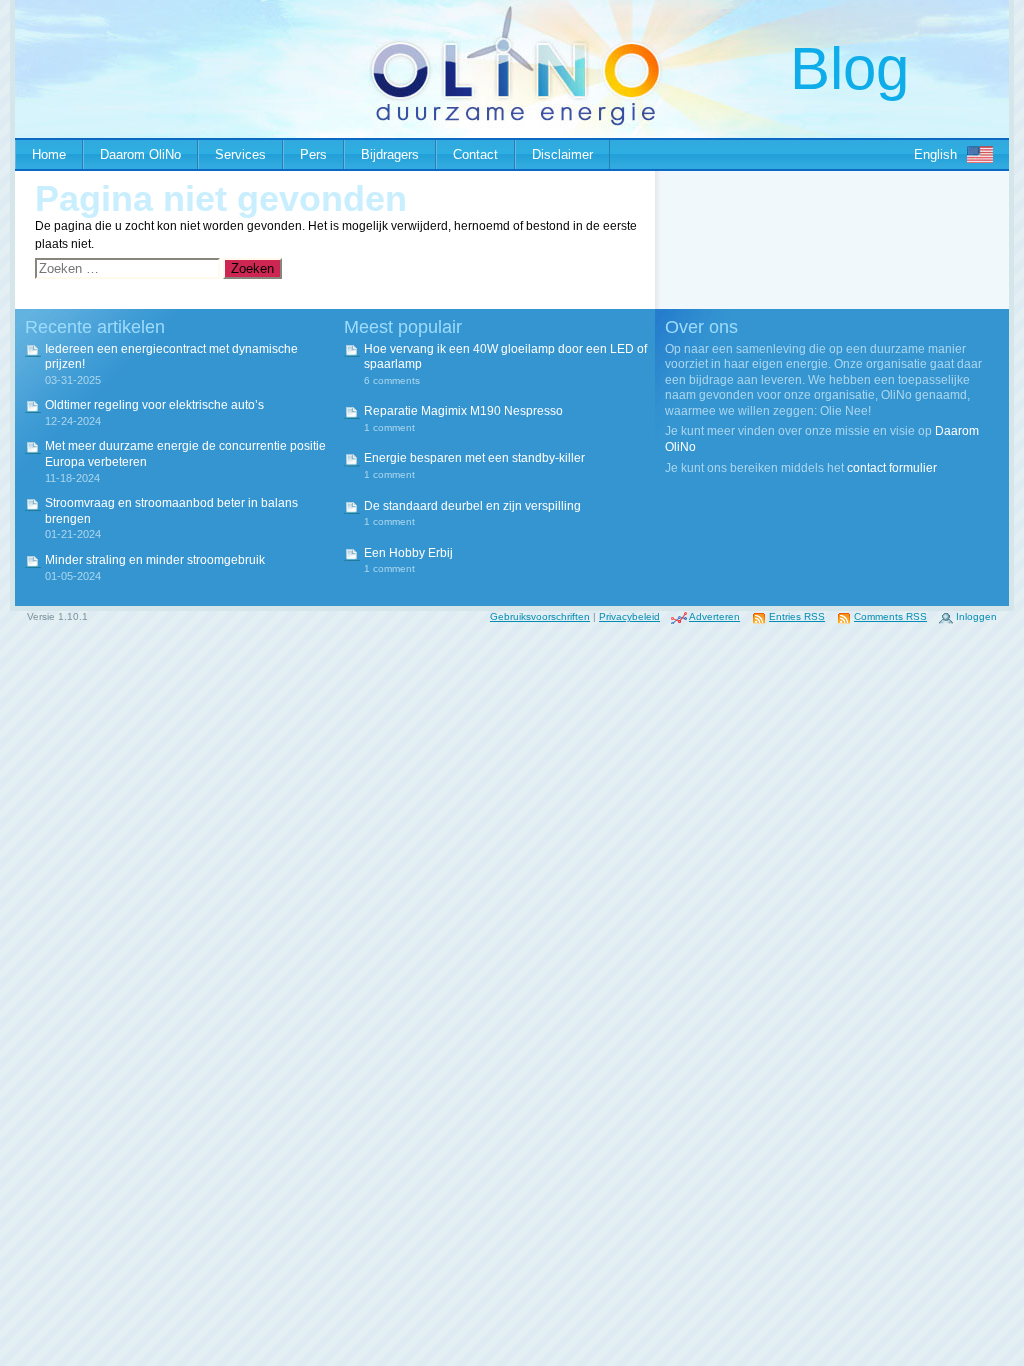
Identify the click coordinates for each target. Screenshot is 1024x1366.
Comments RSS (890, 616)
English (935, 154)
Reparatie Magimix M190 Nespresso (463, 411)
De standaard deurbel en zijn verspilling (472, 506)
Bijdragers (390, 154)
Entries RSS (797, 616)
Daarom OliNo (140, 154)
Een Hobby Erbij (408, 553)
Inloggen (976, 616)
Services (240, 154)
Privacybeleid (629, 616)
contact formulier (892, 468)
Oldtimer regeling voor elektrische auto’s (154, 405)
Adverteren (714, 616)
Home (49, 154)
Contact (475, 154)
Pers (313, 154)
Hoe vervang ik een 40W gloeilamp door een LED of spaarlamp (505, 357)
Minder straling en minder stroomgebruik (155, 560)
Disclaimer (562, 154)
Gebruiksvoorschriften (540, 616)
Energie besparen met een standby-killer (474, 458)
